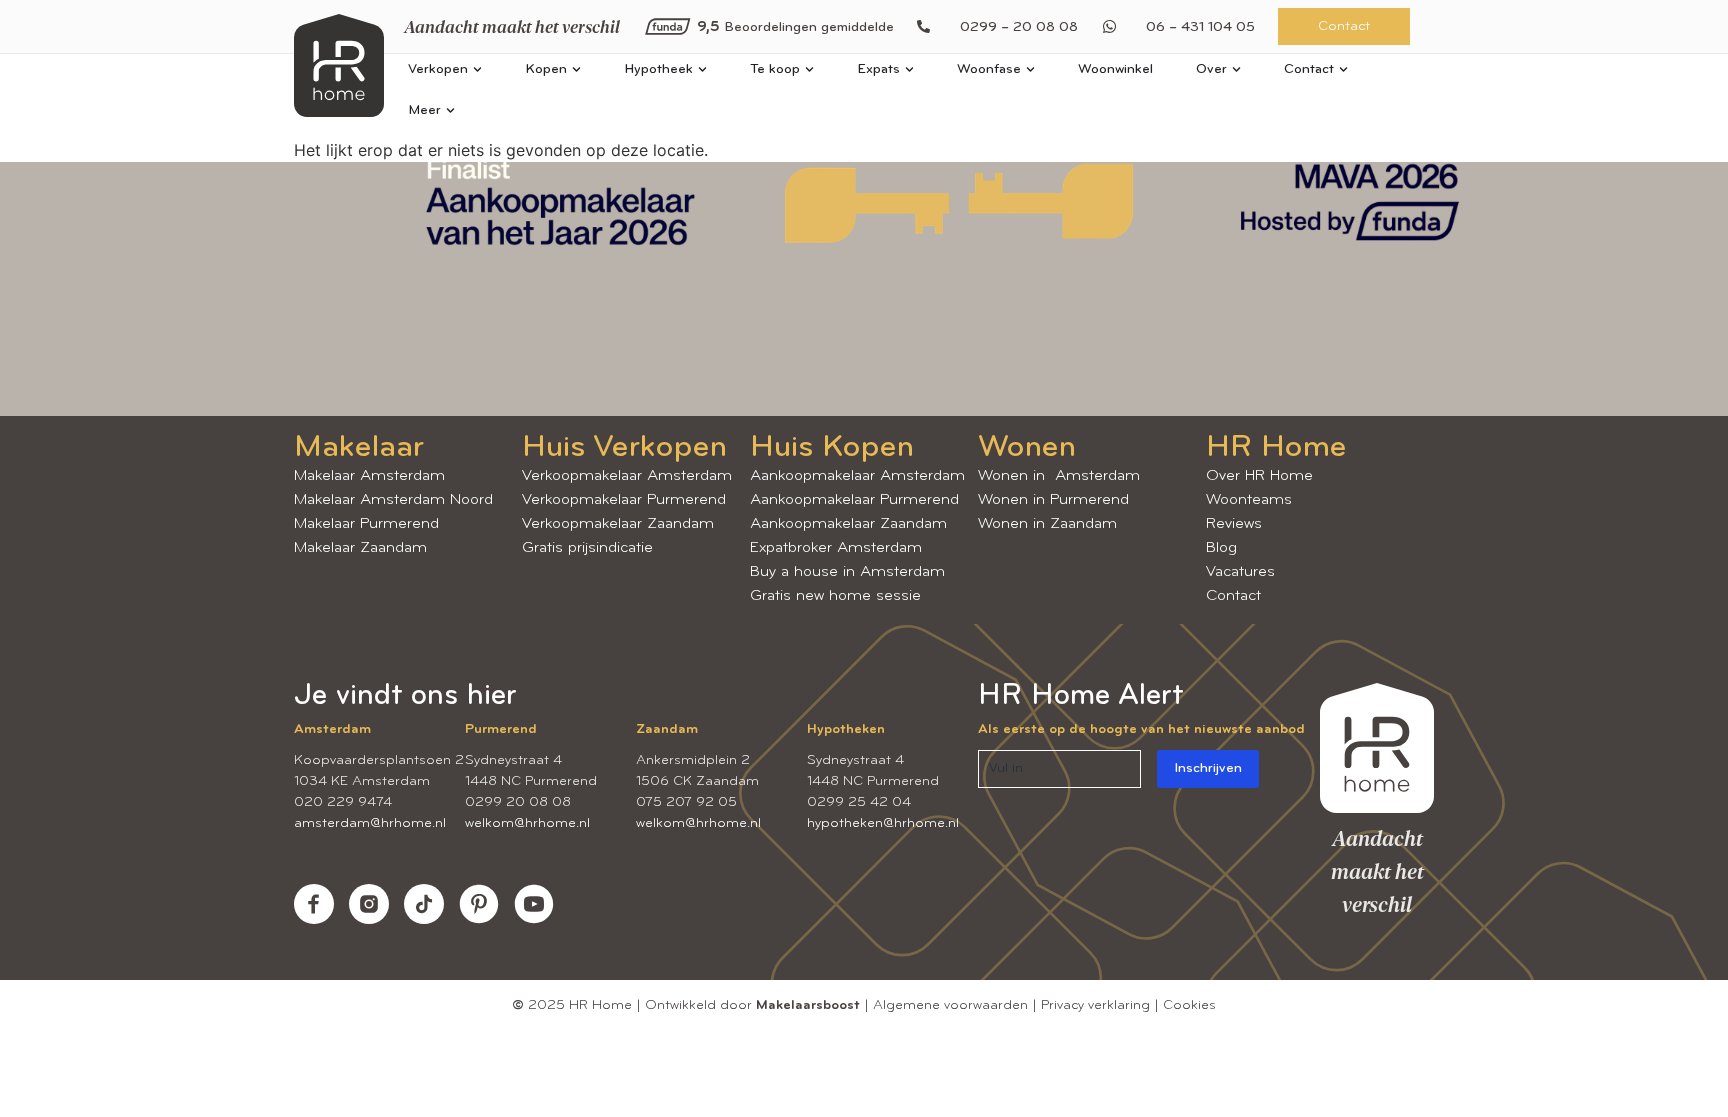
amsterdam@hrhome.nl (370, 823)
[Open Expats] (909, 69)
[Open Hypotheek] (702, 69)
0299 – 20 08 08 (1019, 27)
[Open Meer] (450, 110)
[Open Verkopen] (477, 69)
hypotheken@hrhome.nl (883, 823)
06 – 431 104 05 (1200, 27)
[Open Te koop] (809, 69)
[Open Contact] (1343, 69)
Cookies (1189, 1005)
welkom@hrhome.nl (527, 823)
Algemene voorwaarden (950, 1005)
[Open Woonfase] (1030, 69)
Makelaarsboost (808, 1005)
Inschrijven (1208, 768)
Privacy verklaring (1095, 1005)
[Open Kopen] (576, 69)
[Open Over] (1236, 69)
